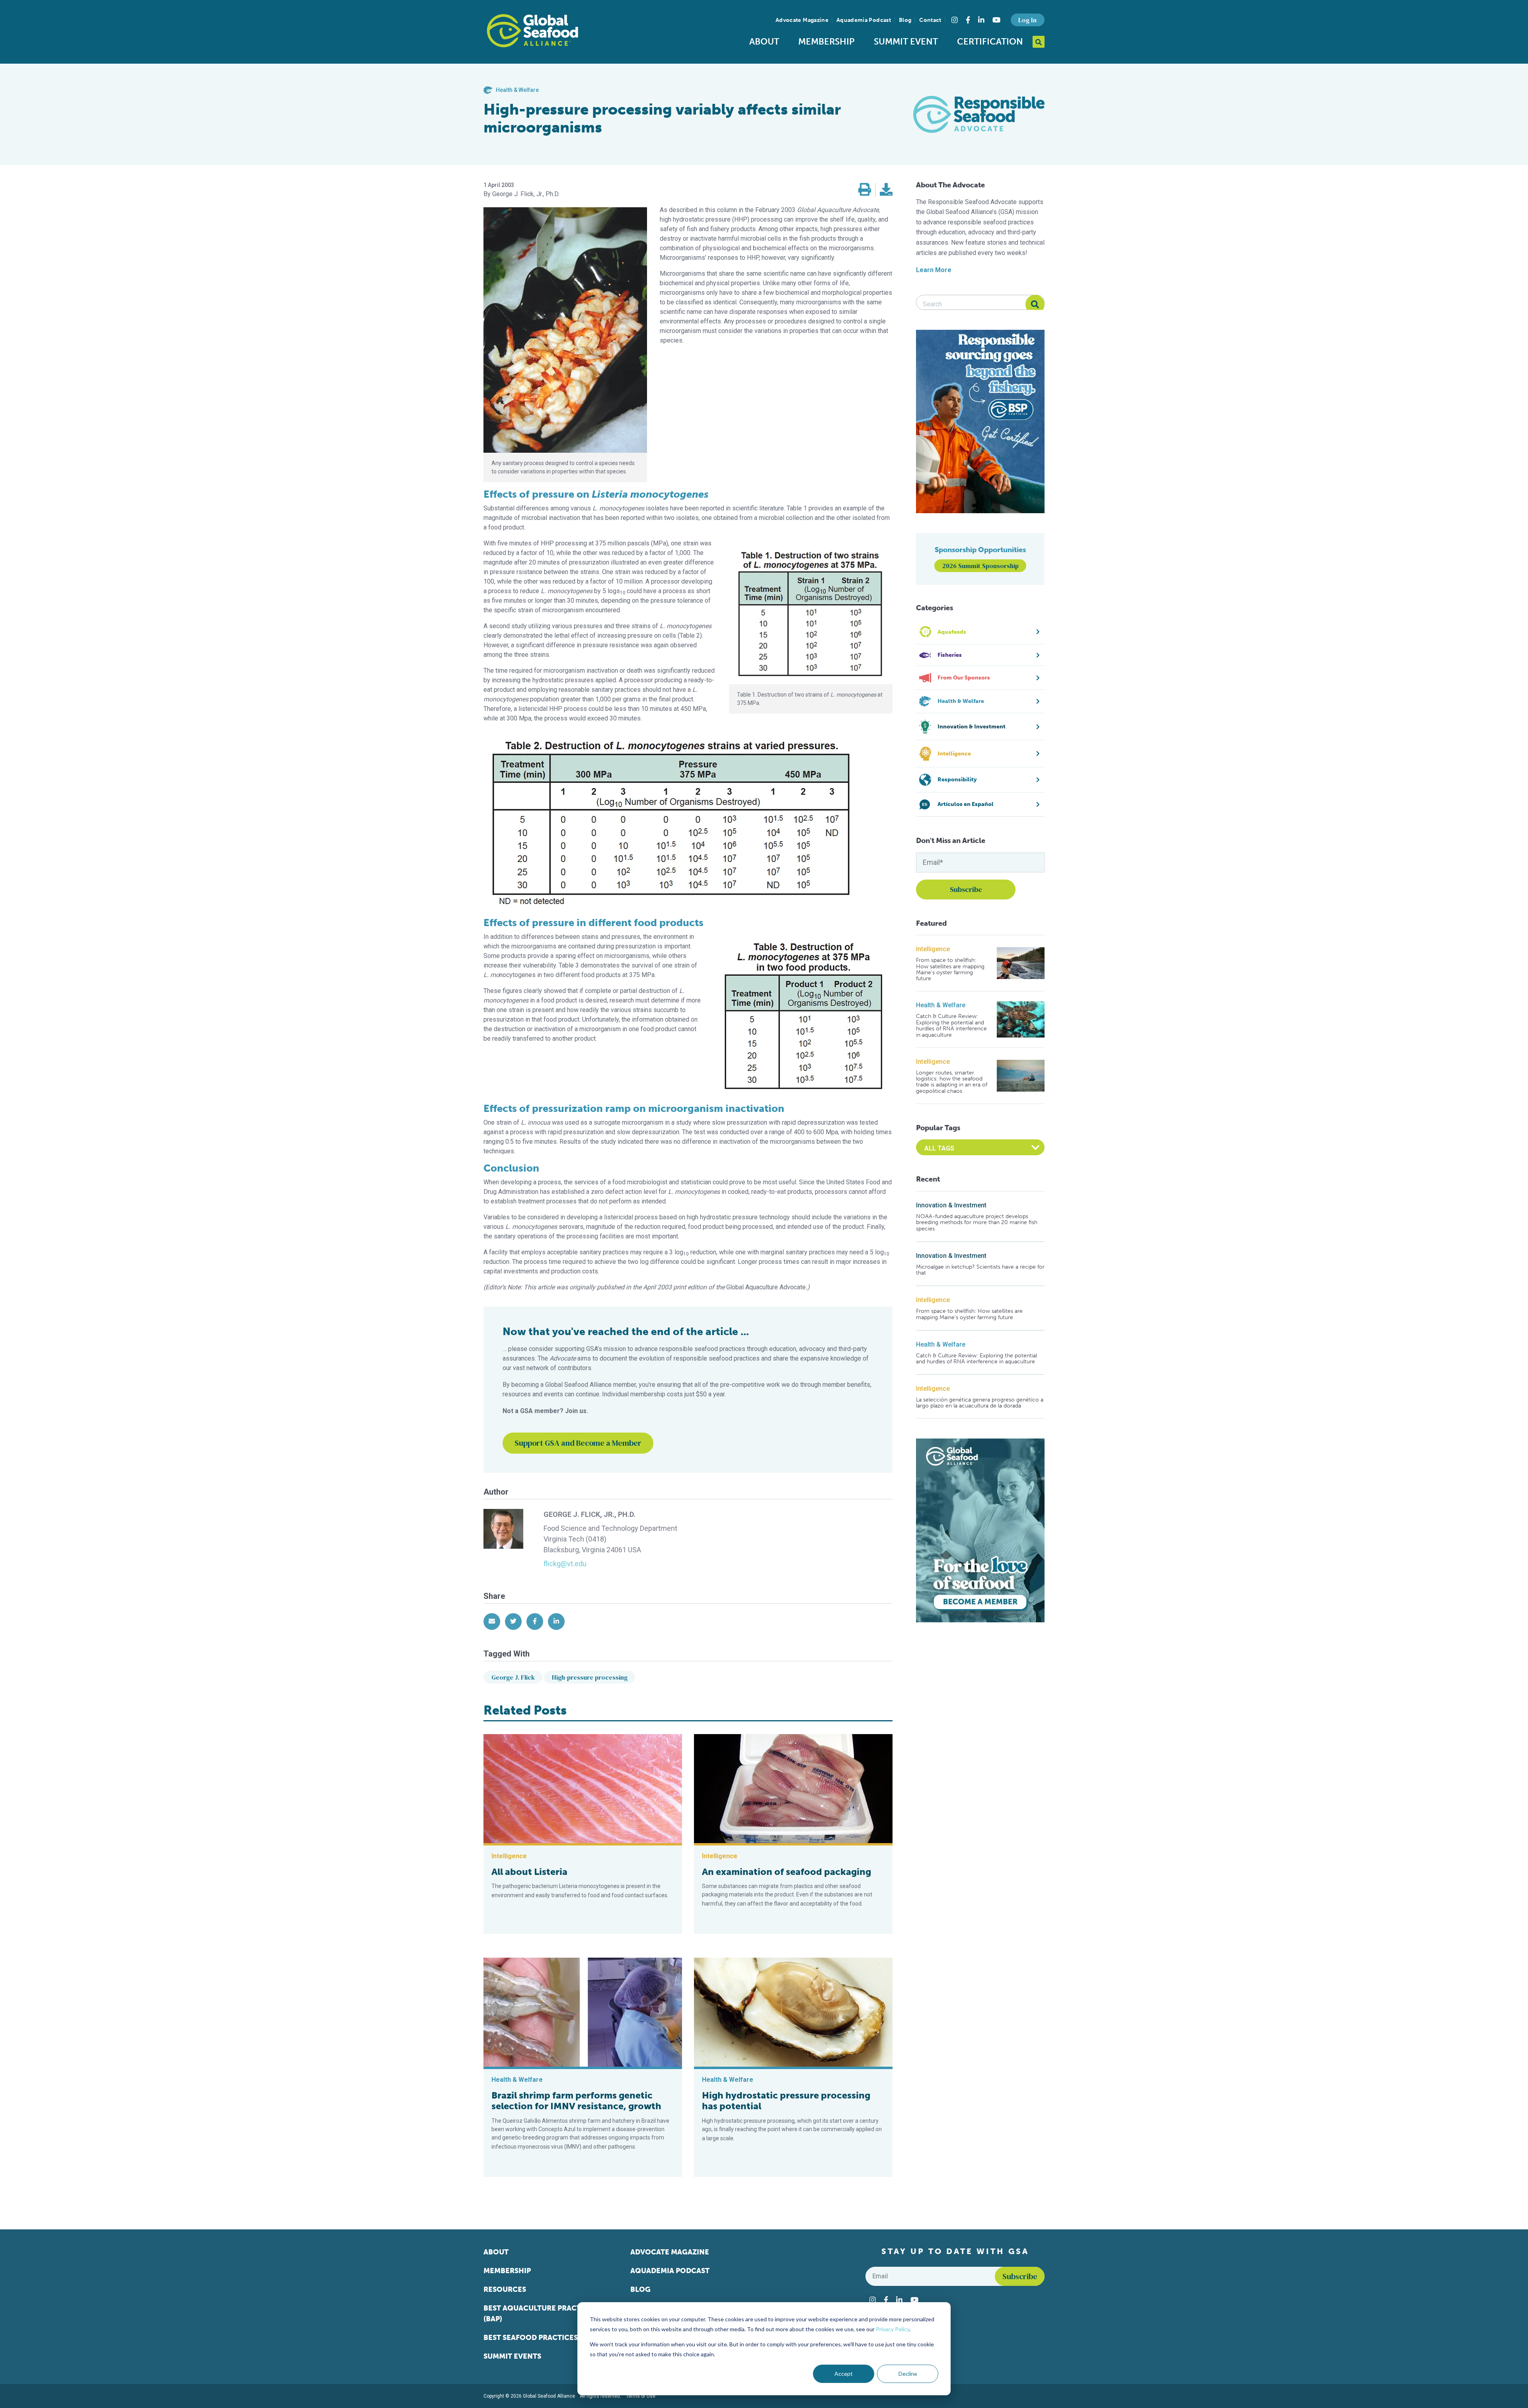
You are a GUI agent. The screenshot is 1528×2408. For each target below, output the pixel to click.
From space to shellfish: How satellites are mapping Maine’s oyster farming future (950, 969)
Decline (908, 2374)
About (764, 42)
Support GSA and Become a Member (578, 1443)
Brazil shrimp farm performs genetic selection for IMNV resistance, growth (576, 2101)
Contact (930, 20)
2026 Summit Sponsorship (980, 566)
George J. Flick (513, 1677)
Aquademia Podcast (864, 20)
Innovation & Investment (951, 1205)
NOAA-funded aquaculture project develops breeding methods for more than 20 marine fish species (977, 1222)
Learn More (934, 270)
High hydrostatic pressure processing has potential (786, 2101)
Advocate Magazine (802, 20)
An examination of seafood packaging (786, 1872)
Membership (826, 42)
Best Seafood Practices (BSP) (540, 2338)
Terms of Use (641, 2396)
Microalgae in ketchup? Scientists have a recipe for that (980, 1270)
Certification (990, 42)
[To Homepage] (532, 31)
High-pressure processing (590, 1677)
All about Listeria (529, 1872)
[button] (865, 190)
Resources (505, 2289)
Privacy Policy (893, 2329)
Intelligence (933, 949)
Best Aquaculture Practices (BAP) (540, 2314)
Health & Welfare (941, 1005)
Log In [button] (1027, 20)
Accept (844, 2374)
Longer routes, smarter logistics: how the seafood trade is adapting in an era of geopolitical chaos (952, 1082)
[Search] (1035, 304)
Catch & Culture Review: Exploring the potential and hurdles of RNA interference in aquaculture (951, 1026)
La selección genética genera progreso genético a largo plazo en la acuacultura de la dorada (980, 1403)
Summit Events (512, 2356)
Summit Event (906, 42)
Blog (905, 20)
